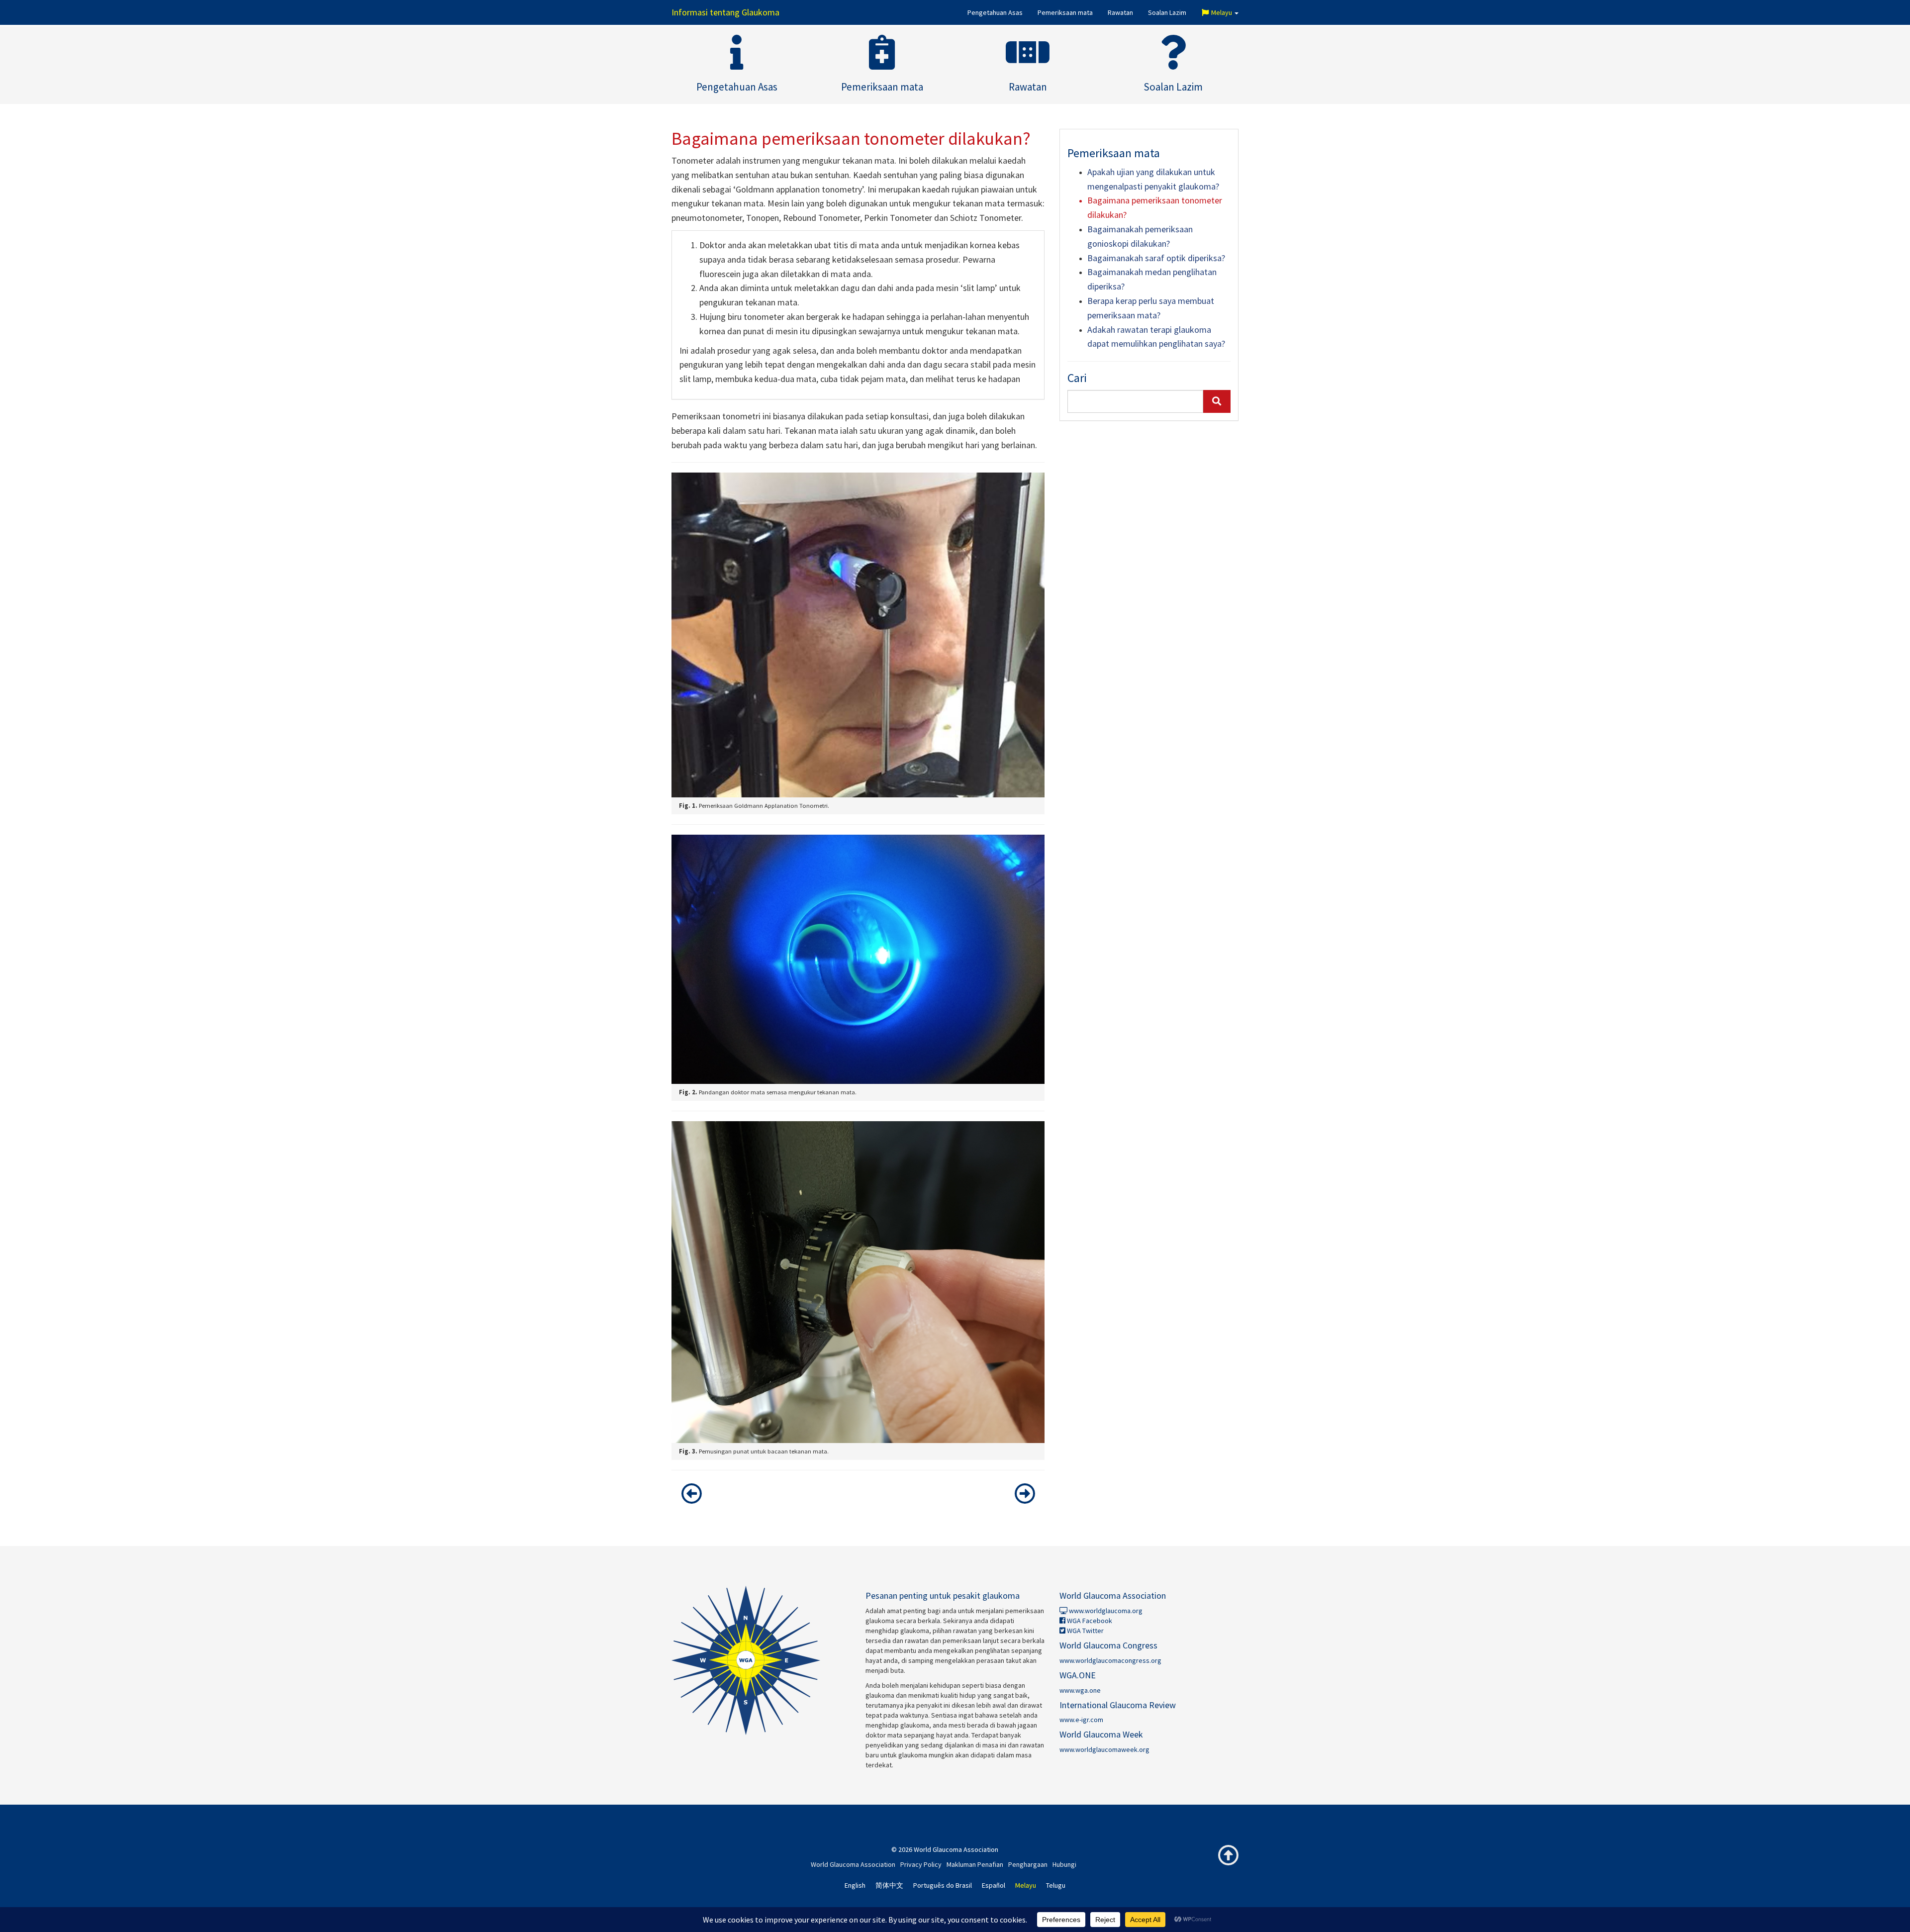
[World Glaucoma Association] (761, 1660)
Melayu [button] (1222, 12)
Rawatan (1120, 12)
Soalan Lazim (1167, 12)
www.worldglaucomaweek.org (1104, 1749)
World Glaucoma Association (853, 1864)
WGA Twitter (1085, 1631)
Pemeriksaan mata (1065, 12)
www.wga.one (1080, 1690)
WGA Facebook (1089, 1621)
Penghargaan (1028, 1864)
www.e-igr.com (1081, 1720)
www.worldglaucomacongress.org (1110, 1660)
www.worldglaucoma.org (1105, 1611)
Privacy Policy (921, 1864)
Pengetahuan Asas (995, 12)
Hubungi (1064, 1864)
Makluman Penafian (975, 1864)
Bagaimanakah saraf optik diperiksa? (1156, 258)
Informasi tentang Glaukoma (725, 12)
